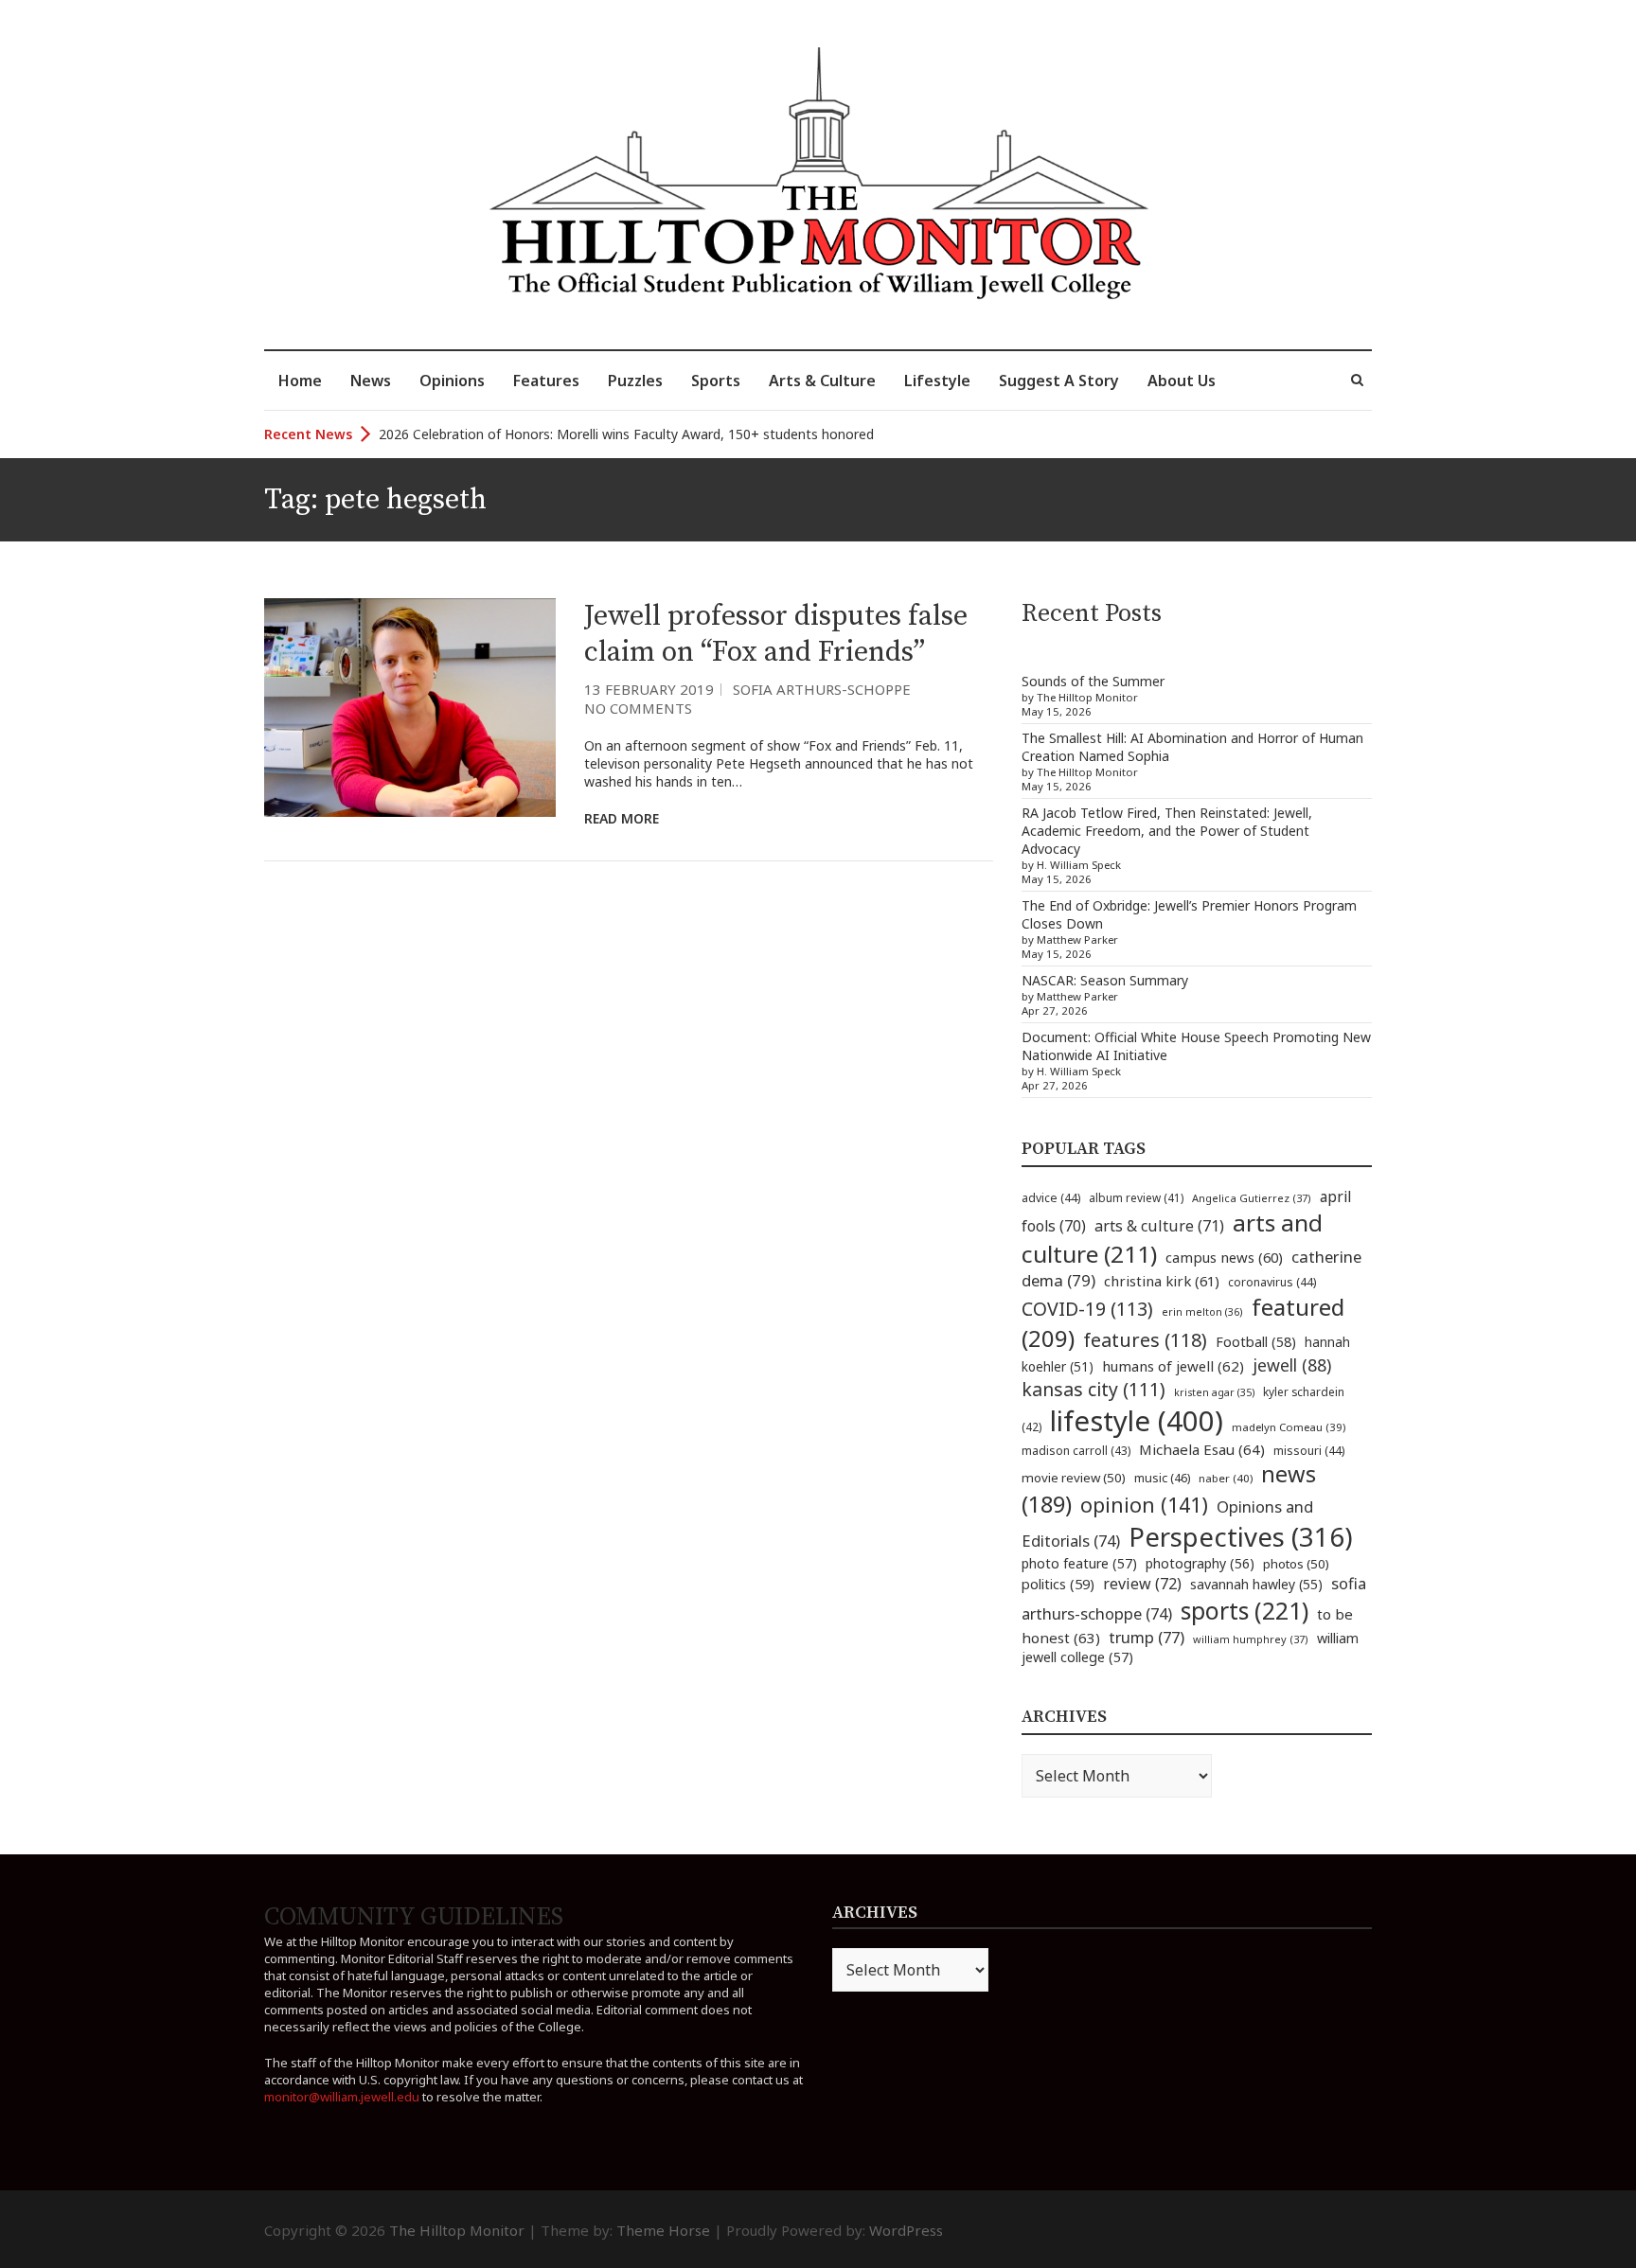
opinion (1144, 1505)
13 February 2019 (649, 689)
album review (1136, 1197)
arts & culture (1159, 1226)
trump (1147, 1637)
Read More (622, 818)
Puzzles (635, 381)
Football (1256, 1342)
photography (1200, 1563)
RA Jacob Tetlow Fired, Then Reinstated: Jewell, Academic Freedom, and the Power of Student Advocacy (1167, 831)
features (1145, 1340)
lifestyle (1137, 1421)
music (1162, 1478)
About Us (1182, 381)
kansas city (1094, 1389)
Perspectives (1241, 1537)
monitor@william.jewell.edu (342, 2097)
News (371, 381)
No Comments (638, 708)
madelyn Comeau (1289, 1427)
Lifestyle (937, 381)
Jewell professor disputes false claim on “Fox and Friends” (776, 634)
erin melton (1202, 1311)
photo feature (1079, 1563)
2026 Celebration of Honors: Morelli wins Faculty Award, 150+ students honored (626, 434)
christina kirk (1162, 1281)
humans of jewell (1173, 1366)
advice (1051, 1198)
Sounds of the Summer (1093, 681)
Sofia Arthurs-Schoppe (822, 689)
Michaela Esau (1202, 1449)
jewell (1292, 1365)
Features (546, 381)
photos (1296, 1564)
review (1142, 1584)
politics (1058, 1584)
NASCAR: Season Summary (1105, 980)
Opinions (452, 381)
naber (1226, 1478)
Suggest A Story (1059, 381)
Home (300, 381)
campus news (1224, 1257)
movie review (1074, 1478)
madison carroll (1076, 1451)
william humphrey (1251, 1639)
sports (1245, 1610)
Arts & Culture (822, 381)
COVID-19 (1087, 1309)
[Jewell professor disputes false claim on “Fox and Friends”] (410, 708)
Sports (716, 381)
